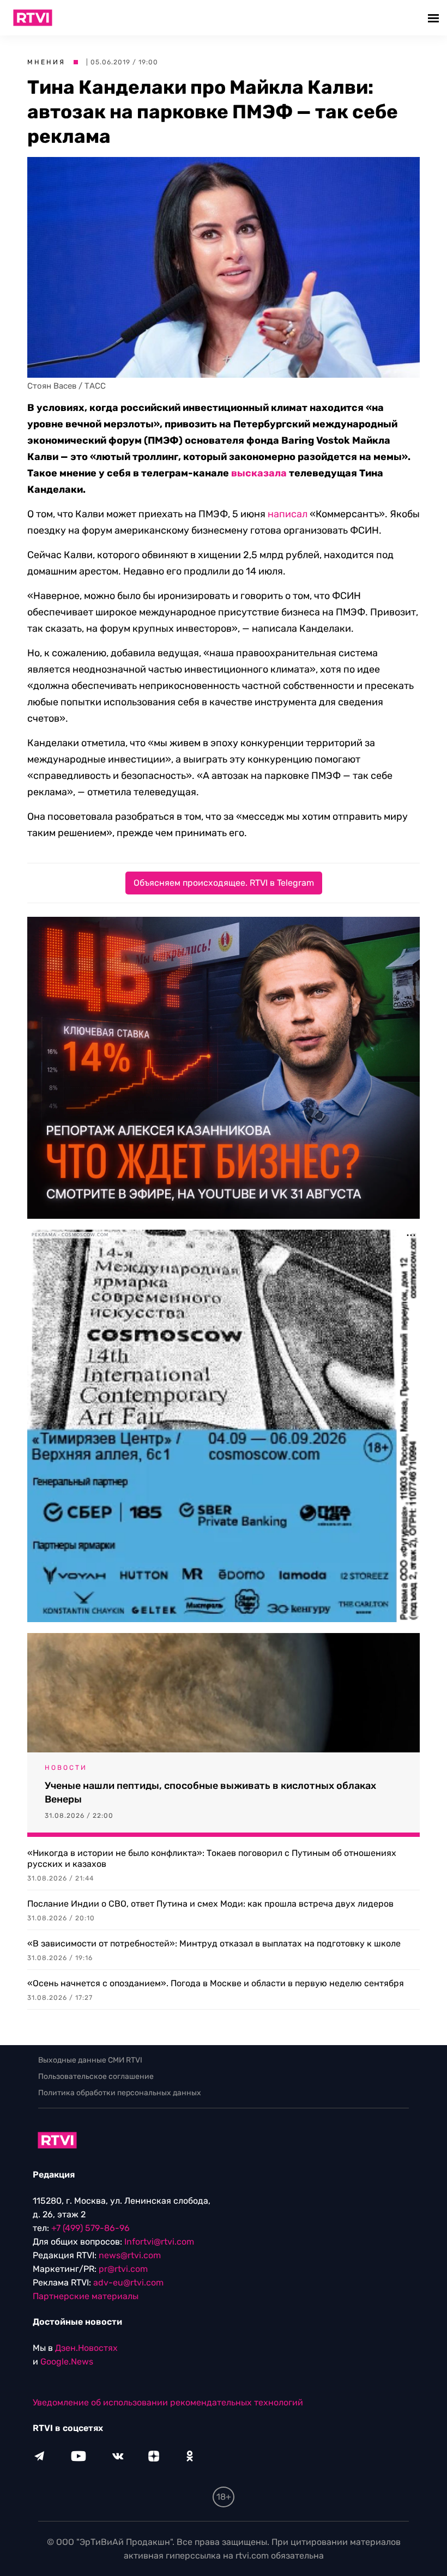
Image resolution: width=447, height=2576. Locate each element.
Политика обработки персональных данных (120, 2093)
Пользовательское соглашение (96, 2076)
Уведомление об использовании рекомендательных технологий (168, 2402)
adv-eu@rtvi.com (128, 2282)
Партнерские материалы (86, 2296)
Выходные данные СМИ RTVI (90, 2060)
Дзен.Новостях (86, 2348)
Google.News (67, 2362)
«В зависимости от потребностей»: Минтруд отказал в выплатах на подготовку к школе (214, 1943)
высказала (259, 473)
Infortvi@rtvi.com (159, 2242)
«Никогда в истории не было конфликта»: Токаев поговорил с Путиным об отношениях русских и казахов (212, 1858)
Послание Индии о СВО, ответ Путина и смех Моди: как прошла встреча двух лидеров (210, 1904)
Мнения (46, 62)
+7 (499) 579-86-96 (90, 2228)
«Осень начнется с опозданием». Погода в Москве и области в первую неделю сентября (216, 1983)
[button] (435, 18)
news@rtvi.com (130, 2255)
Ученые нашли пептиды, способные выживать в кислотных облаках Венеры (210, 1792)
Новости (66, 1768)
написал (288, 514)
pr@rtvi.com (123, 2269)
